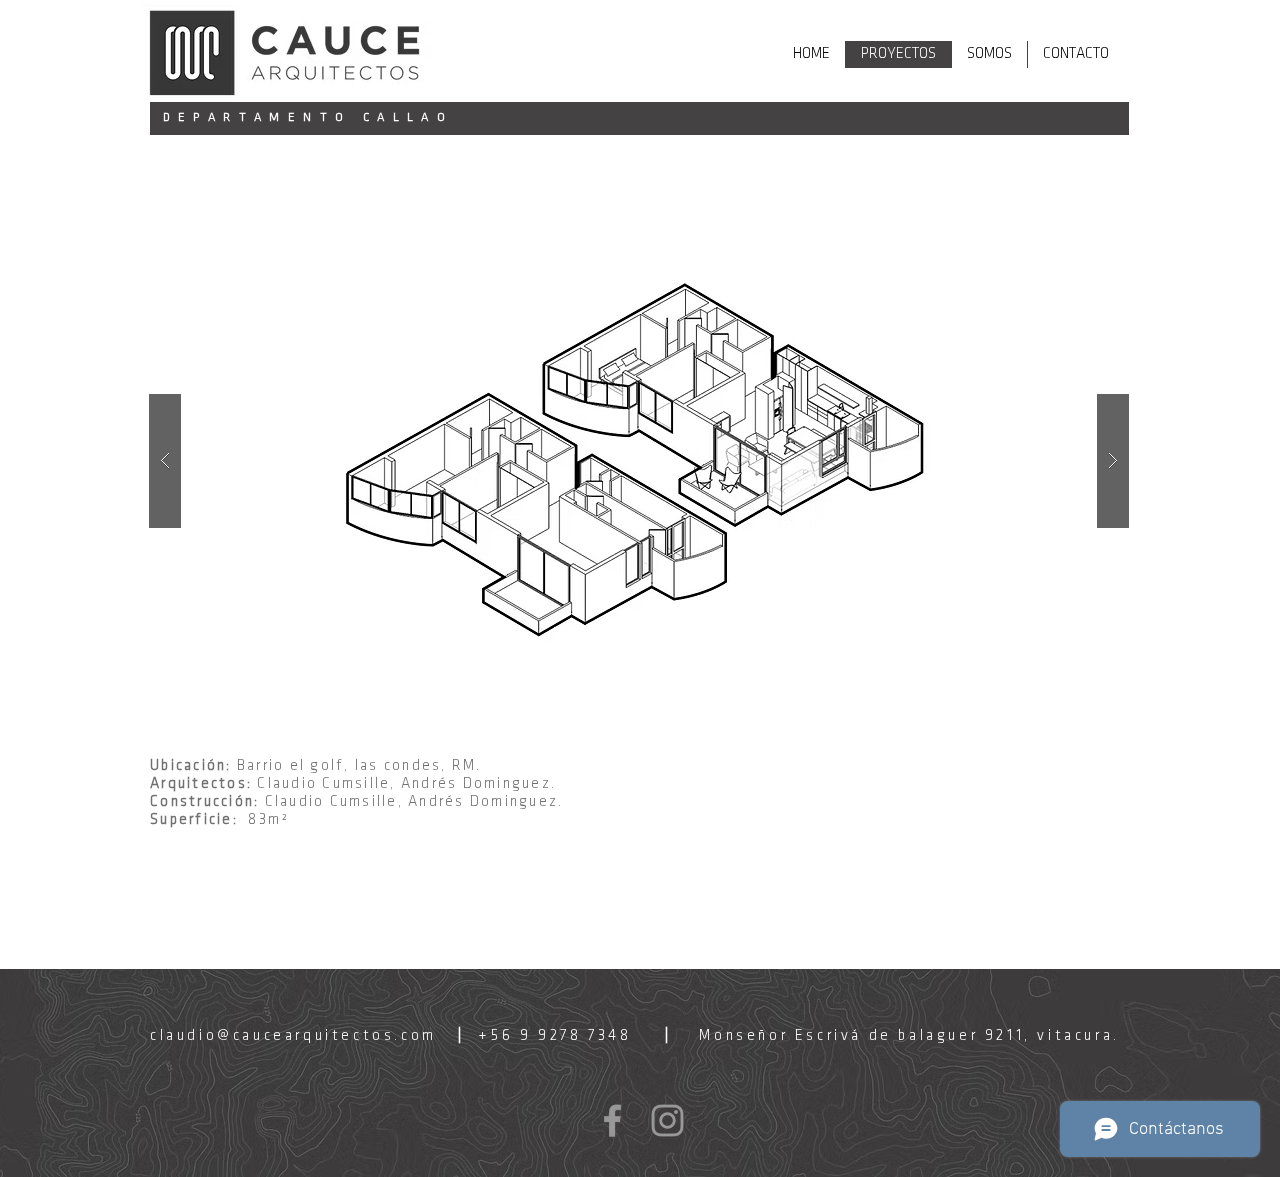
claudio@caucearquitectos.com (293, 1036)
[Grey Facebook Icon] (612, 1120)
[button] (639, 461)
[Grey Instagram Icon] (667, 1120)
